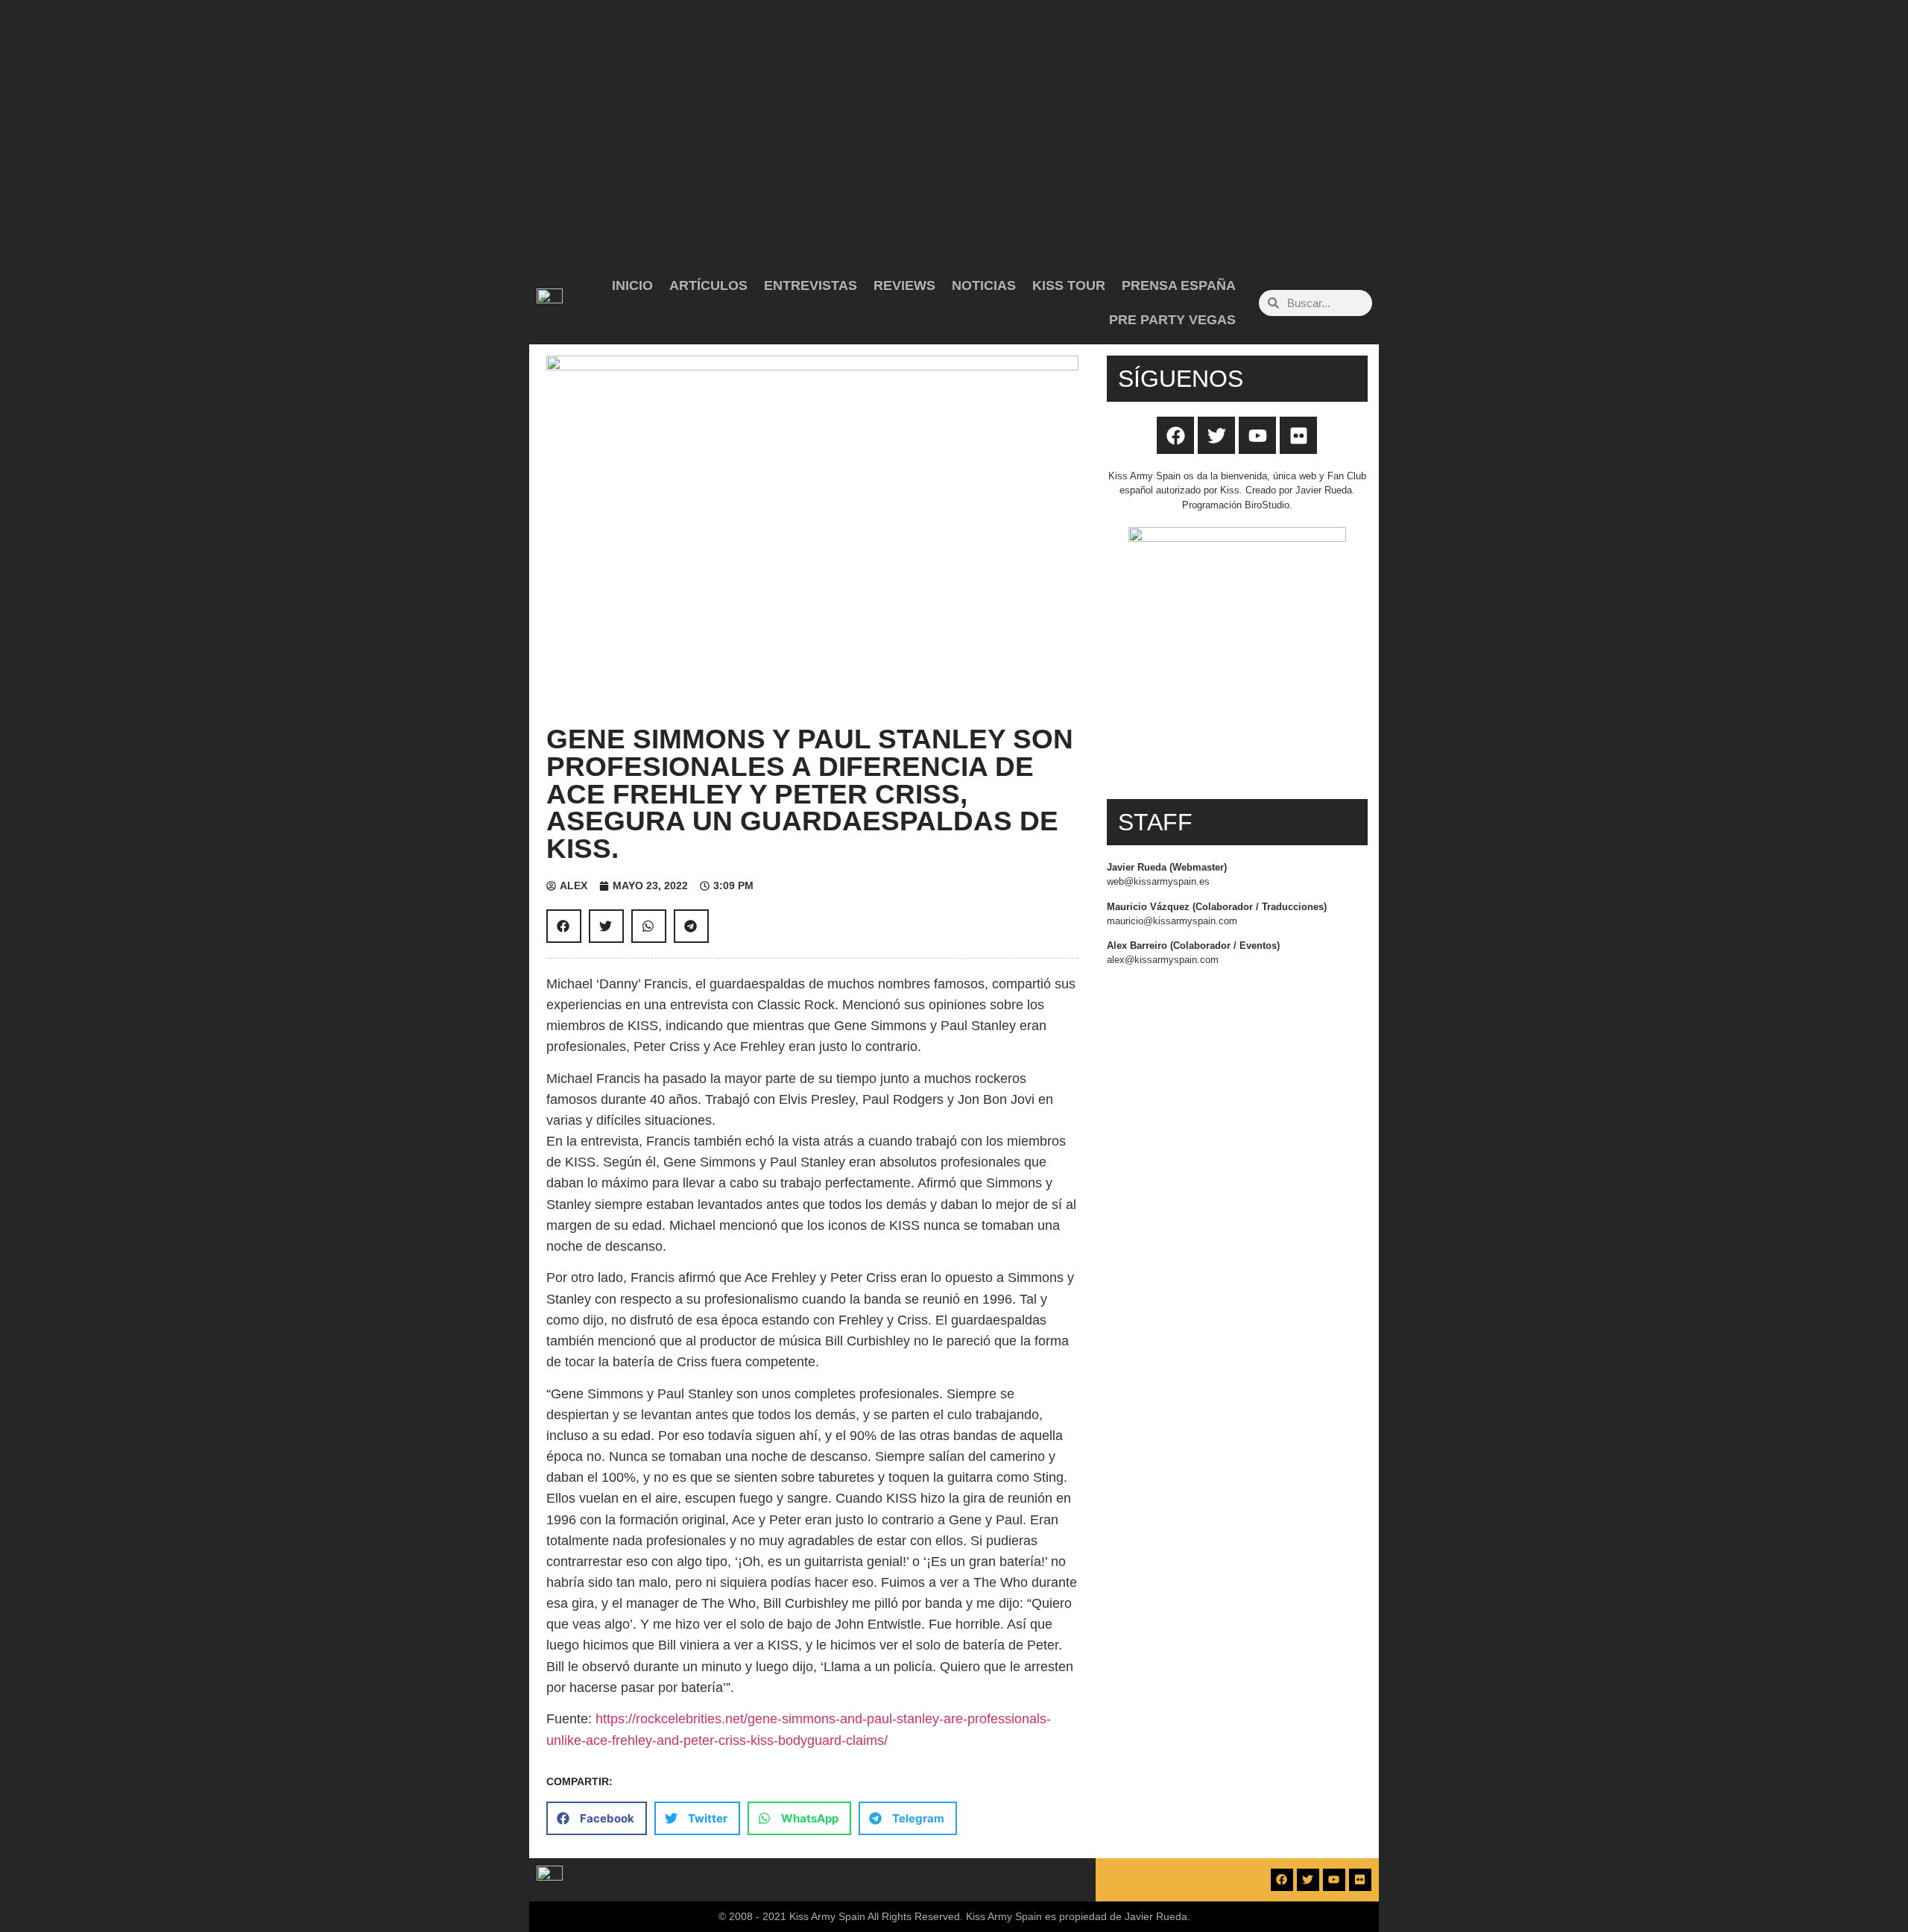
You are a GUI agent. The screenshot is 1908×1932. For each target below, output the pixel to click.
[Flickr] (1298, 435)
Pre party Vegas (1172, 320)
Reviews (904, 285)
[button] (564, 926)
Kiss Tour (1069, 285)
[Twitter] (1216, 435)
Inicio (632, 285)
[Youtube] (1257, 435)
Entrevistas (811, 285)
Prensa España (1179, 285)
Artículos (708, 285)
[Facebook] (1175, 435)
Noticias (984, 285)
